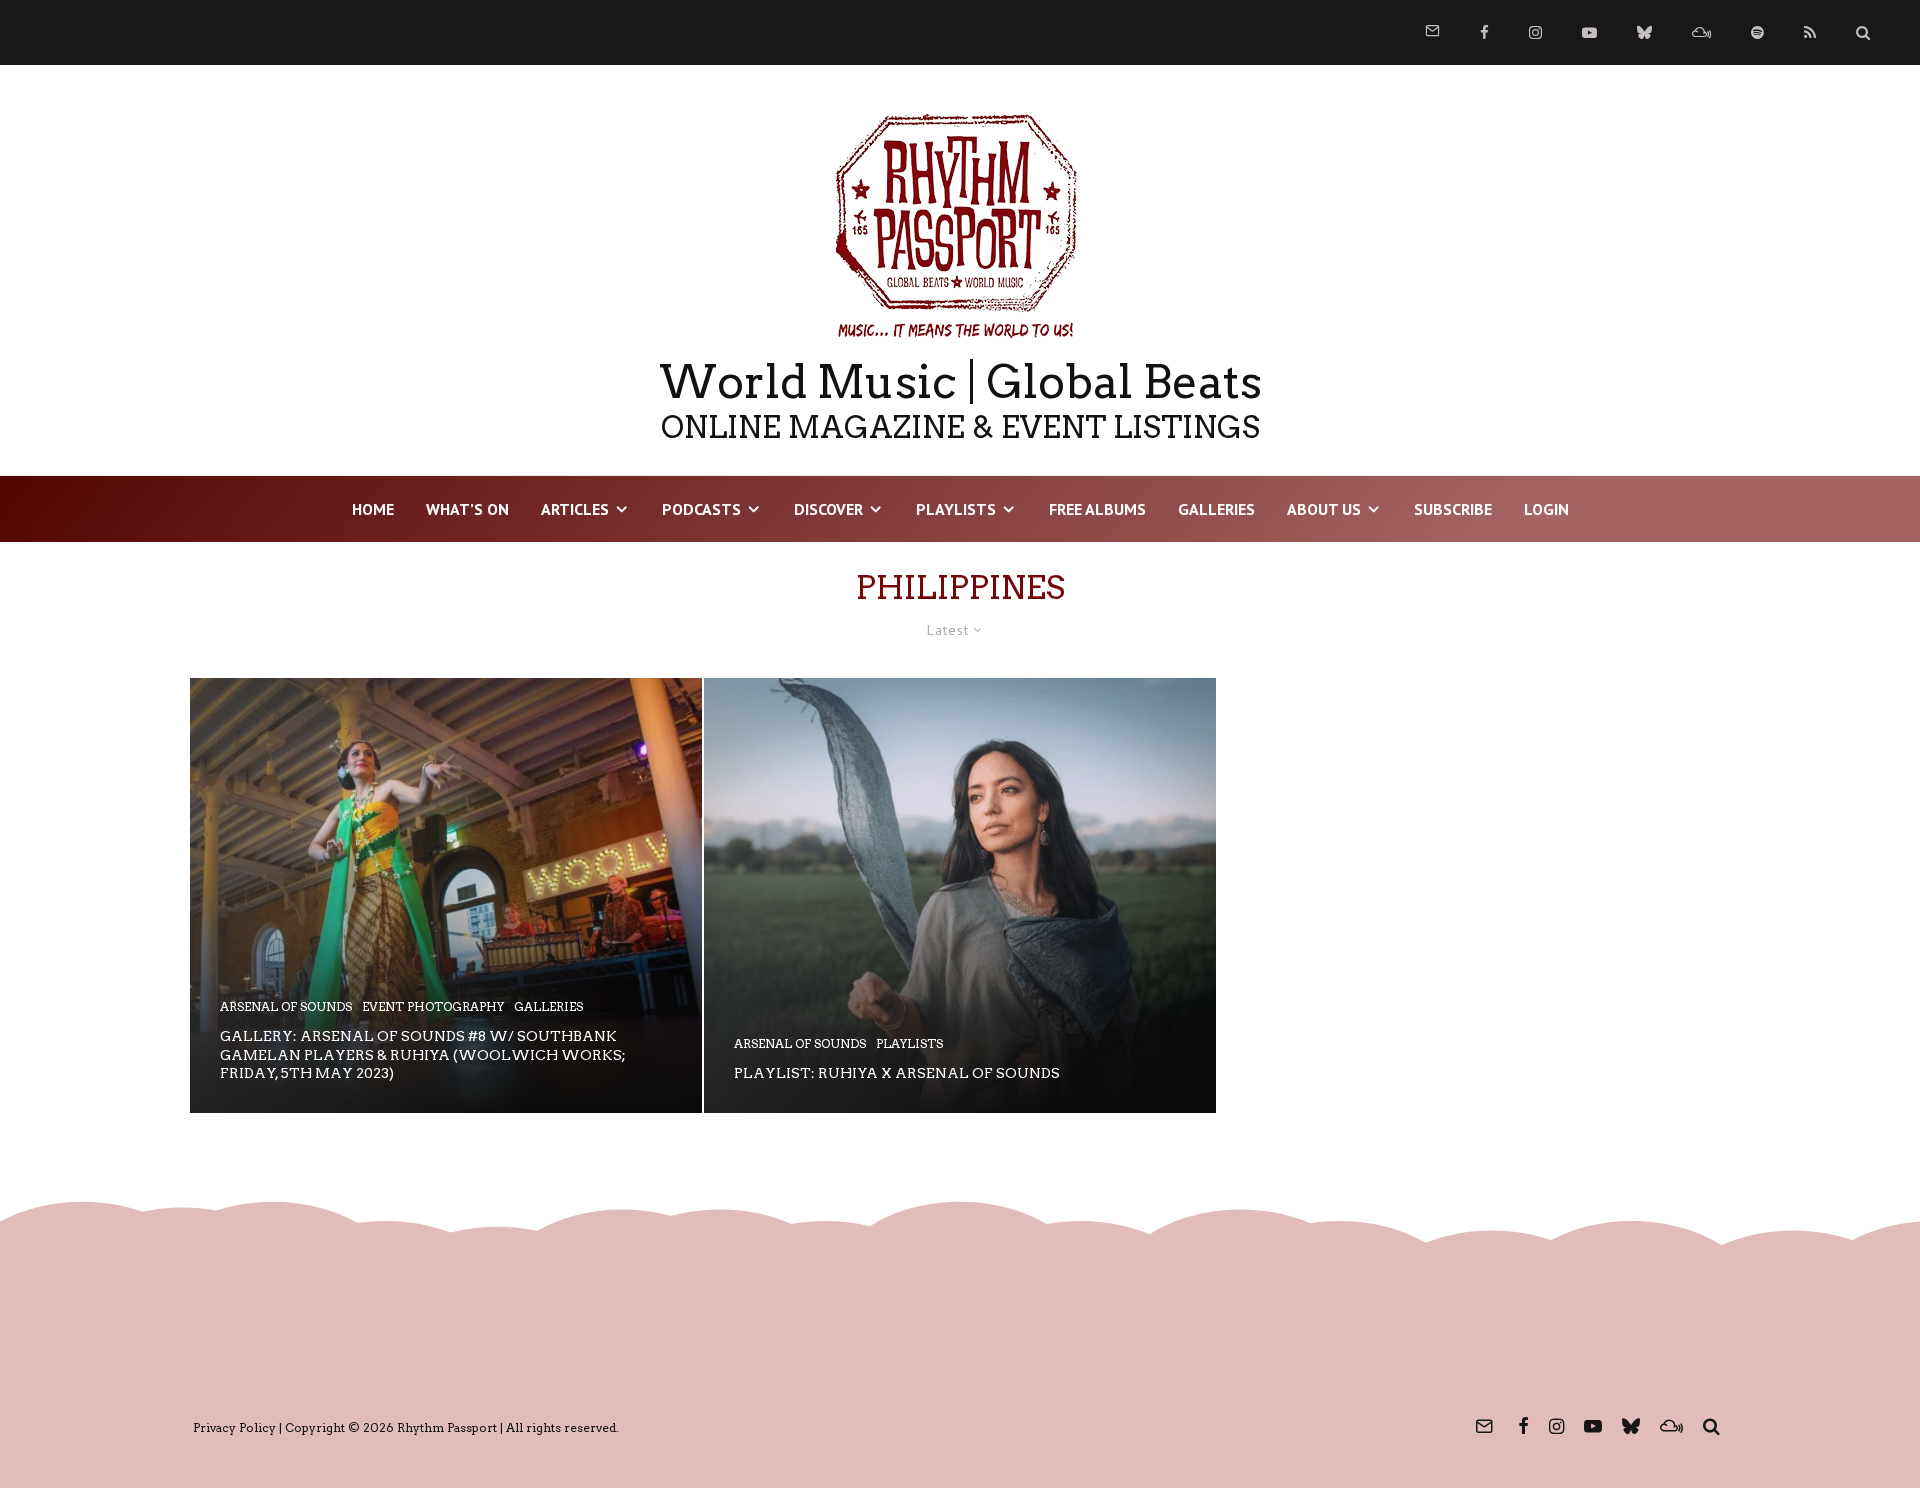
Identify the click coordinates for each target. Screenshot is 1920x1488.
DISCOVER (828, 509)
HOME (373, 509)
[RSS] (1810, 32)
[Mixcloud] (1701, 32)
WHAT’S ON (467, 509)
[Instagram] (1535, 32)
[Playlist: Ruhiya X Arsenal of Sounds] (960, 895)
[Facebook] (1484, 32)
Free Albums (1097, 509)
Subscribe (1453, 509)
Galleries (1216, 509)
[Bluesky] (1644, 32)
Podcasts (701, 509)
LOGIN (1546, 509)
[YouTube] (1589, 32)
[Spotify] (1757, 32)
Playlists (956, 509)
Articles (575, 509)
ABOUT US (1324, 509)
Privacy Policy (234, 1427)
